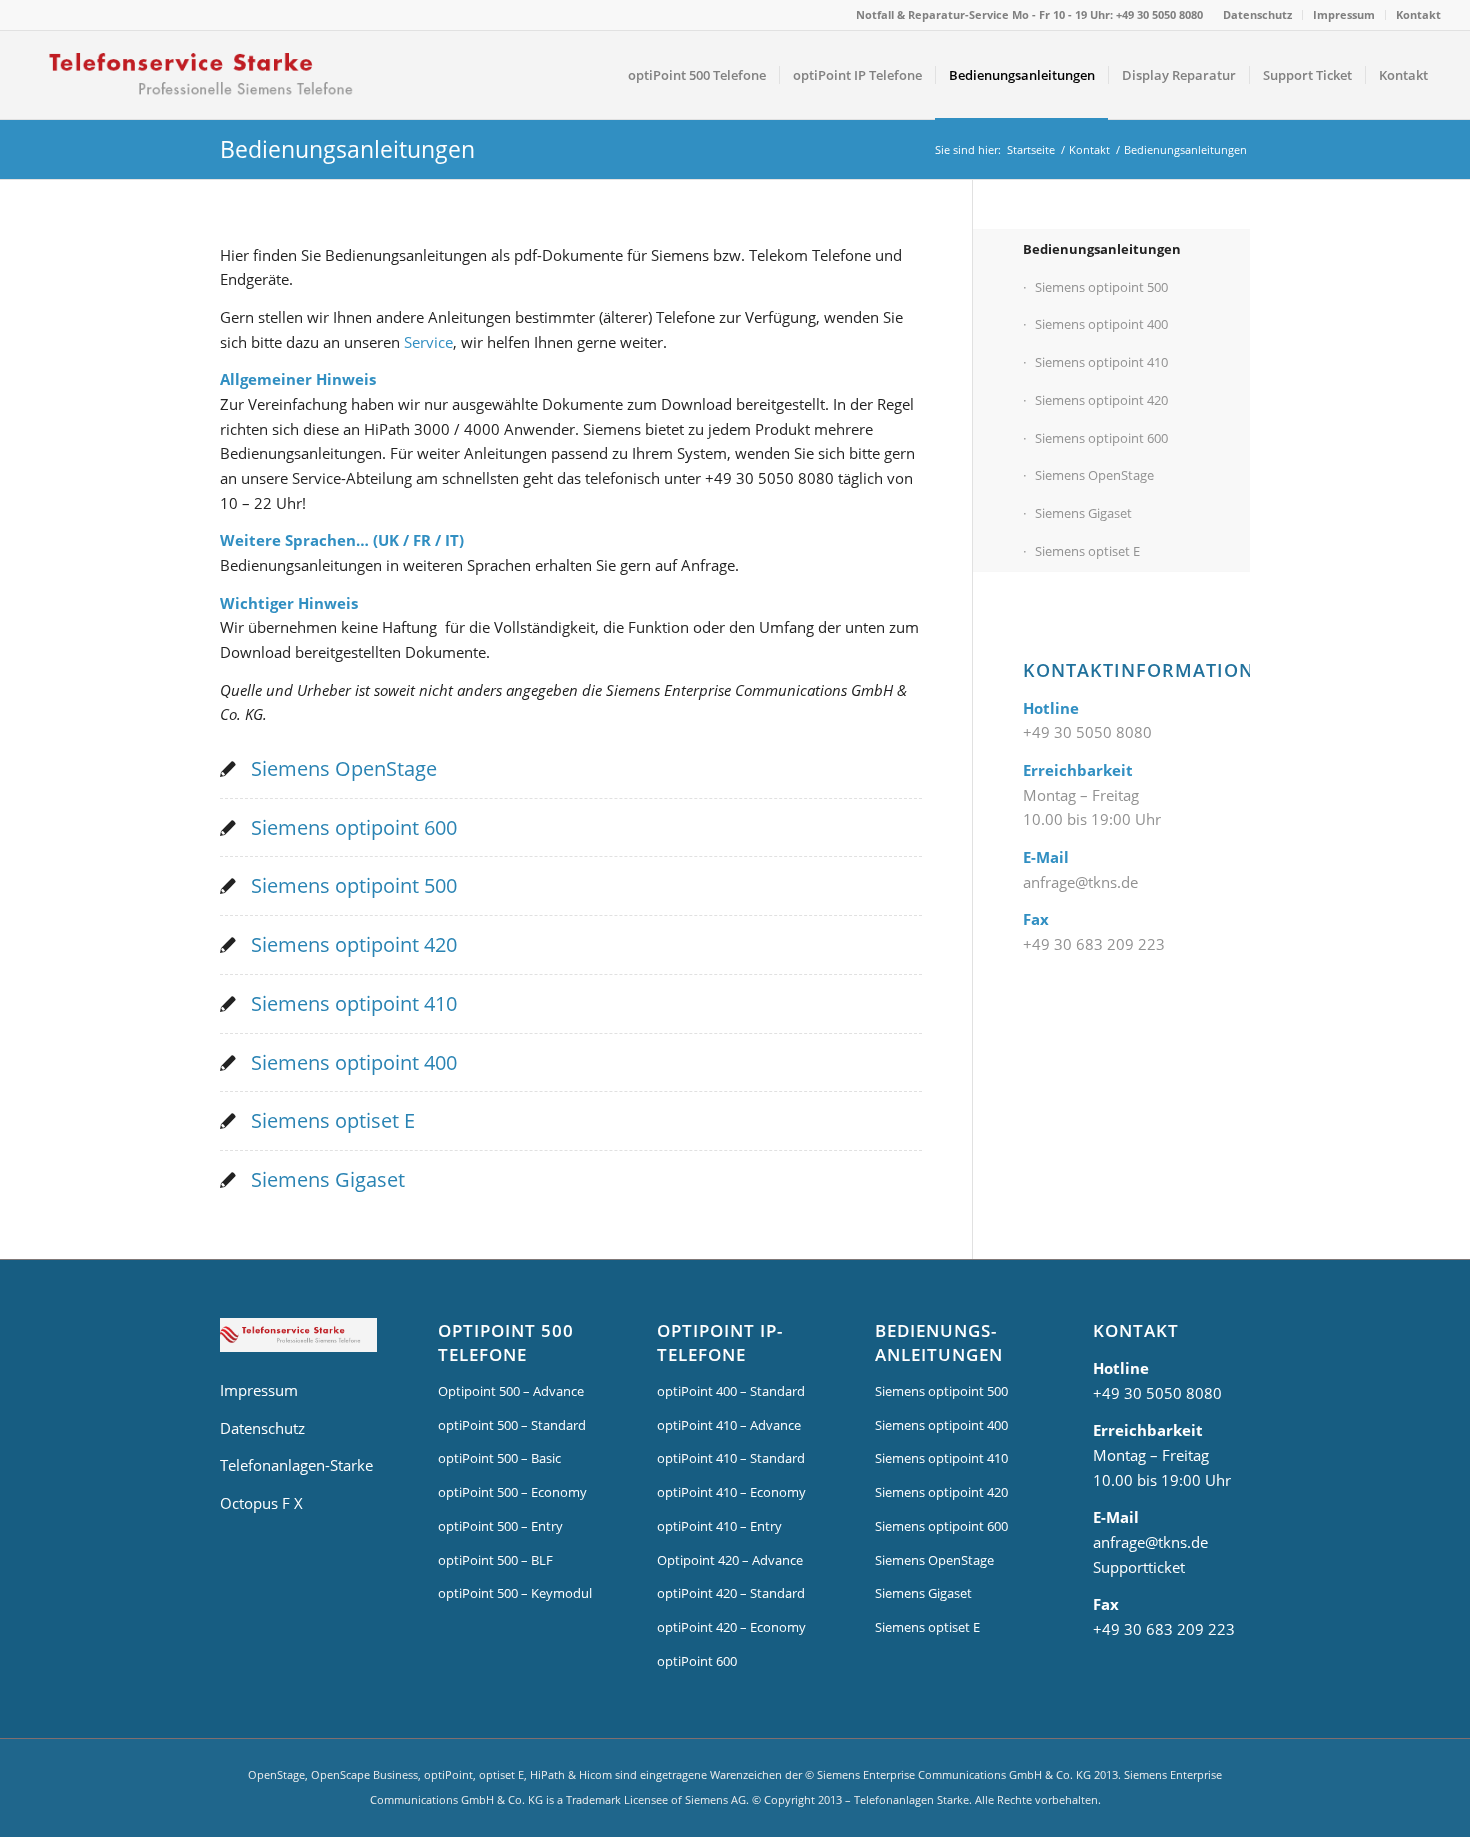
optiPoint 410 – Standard (731, 1458)
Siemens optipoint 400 (354, 1062)
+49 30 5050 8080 (1087, 732)
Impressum (1344, 14)
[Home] (298, 1338)
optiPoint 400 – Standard (731, 1391)
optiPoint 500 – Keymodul (515, 1593)
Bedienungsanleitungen (347, 149)
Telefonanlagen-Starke (296, 1465)
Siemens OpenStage (344, 768)
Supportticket (1139, 1567)
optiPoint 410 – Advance (729, 1425)
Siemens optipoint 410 (354, 1003)
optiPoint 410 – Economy (731, 1492)
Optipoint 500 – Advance (511, 1391)
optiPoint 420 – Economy (731, 1627)
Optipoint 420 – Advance (730, 1560)
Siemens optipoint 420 (354, 944)
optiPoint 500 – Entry (500, 1526)
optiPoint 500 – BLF (495, 1560)
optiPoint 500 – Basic (499, 1458)
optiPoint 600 (697, 1661)
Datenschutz (1257, 14)
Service (428, 342)
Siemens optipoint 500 (354, 885)
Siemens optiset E (333, 1120)
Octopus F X (261, 1503)
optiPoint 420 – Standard (731, 1593)
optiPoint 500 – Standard (512, 1425)
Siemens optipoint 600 (354, 827)
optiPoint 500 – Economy (512, 1492)
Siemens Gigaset (328, 1179)
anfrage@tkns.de (1080, 882)
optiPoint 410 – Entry (719, 1526)
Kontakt (1418, 14)
